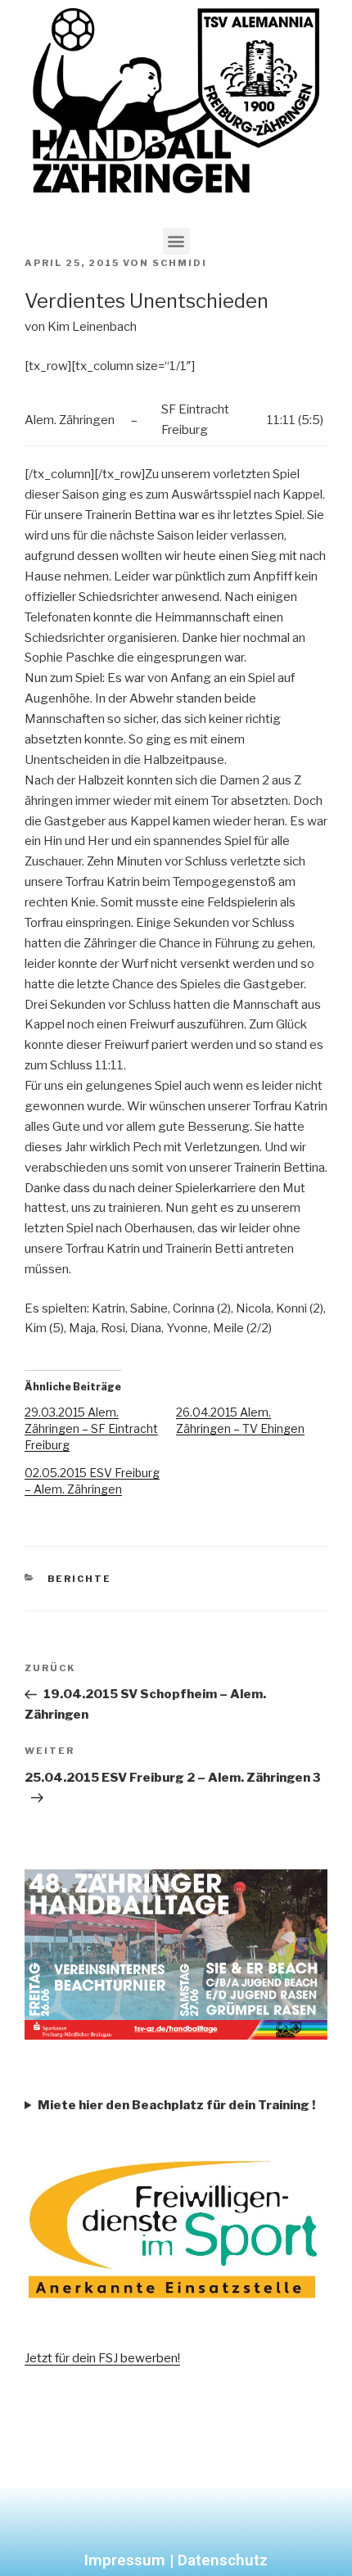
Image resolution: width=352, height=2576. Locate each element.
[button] (176, 241)
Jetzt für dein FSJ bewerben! (102, 2358)
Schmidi (180, 263)
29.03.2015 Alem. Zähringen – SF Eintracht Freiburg (91, 1428)
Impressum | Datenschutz (176, 2560)
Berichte (80, 1579)
